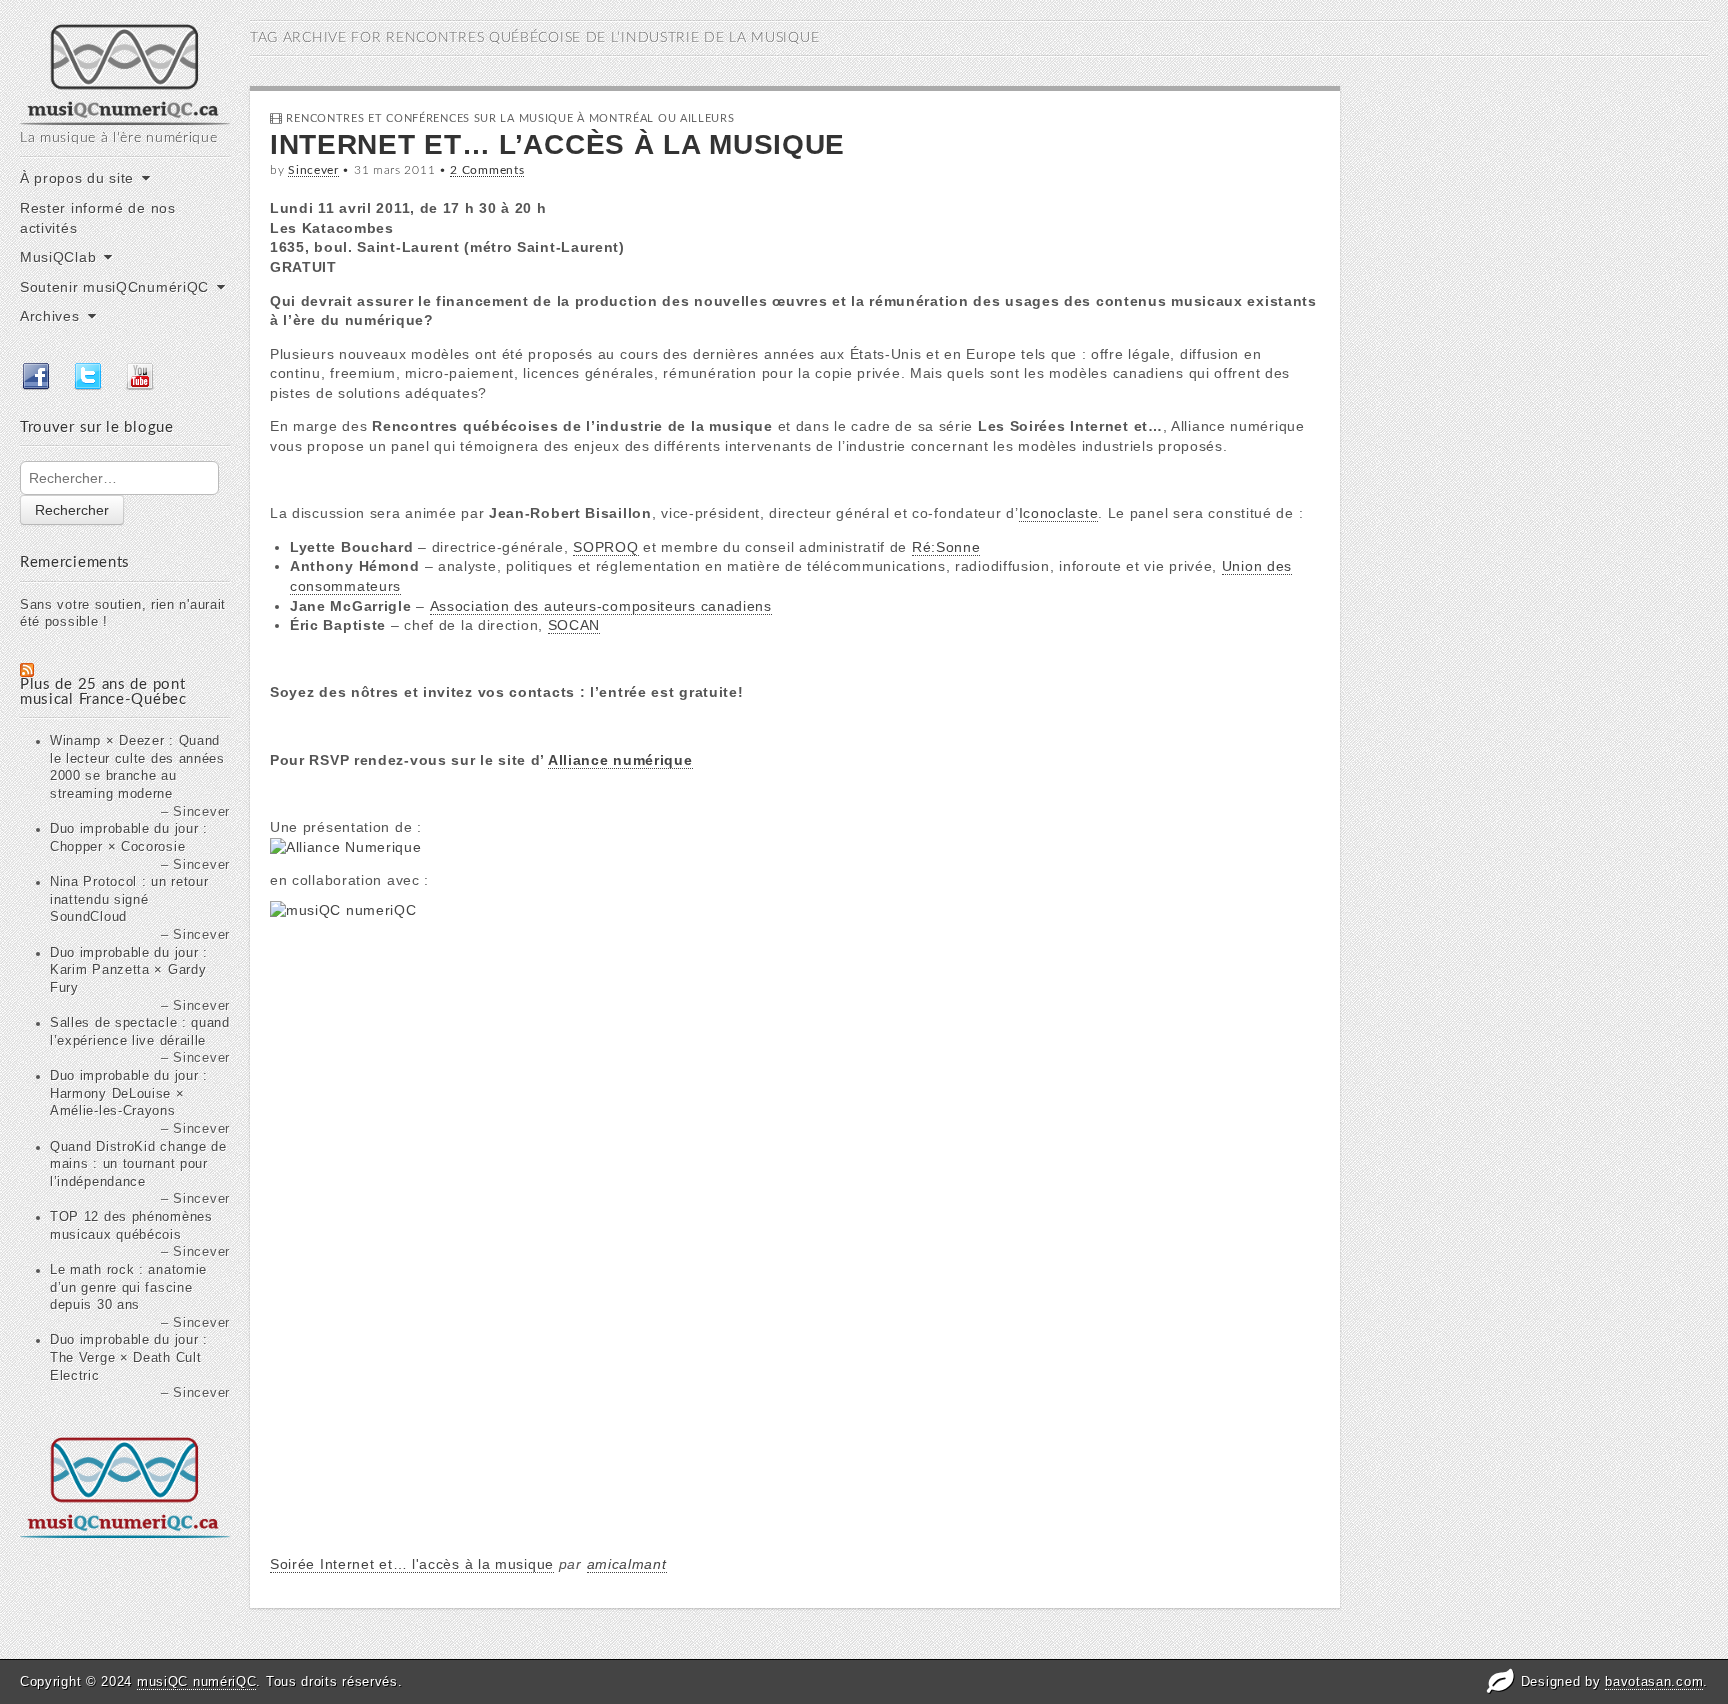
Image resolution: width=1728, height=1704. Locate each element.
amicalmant (627, 1564)
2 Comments (487, 170)
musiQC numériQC (197, 1681)
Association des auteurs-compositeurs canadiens (601, 606)
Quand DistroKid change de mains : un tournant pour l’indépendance (138, 1164)
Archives (50, 316)
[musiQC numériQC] (125, 72)
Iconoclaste (1059, 513)
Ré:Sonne (946, 547)
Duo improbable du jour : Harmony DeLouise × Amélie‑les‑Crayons (129, 1093)
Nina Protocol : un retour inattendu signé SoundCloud (129, 899)
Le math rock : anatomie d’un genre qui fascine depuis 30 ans (128, 1287)
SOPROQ (605, 547)
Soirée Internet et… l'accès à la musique (412, 1564)
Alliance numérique (620, 760)
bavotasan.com (1654, 1681)
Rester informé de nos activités (98, 218)
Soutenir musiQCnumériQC (114, 287)
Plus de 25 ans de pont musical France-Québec (103, 692)
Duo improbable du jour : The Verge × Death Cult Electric (129, 1357)
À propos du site (77, 178)
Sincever (313, 170)
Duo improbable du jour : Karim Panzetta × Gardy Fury (129, 970)
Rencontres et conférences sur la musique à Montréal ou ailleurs (510, 118)
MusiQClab (58, 257)
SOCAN (574, 625)
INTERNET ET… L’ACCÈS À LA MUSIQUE (557, 144)
